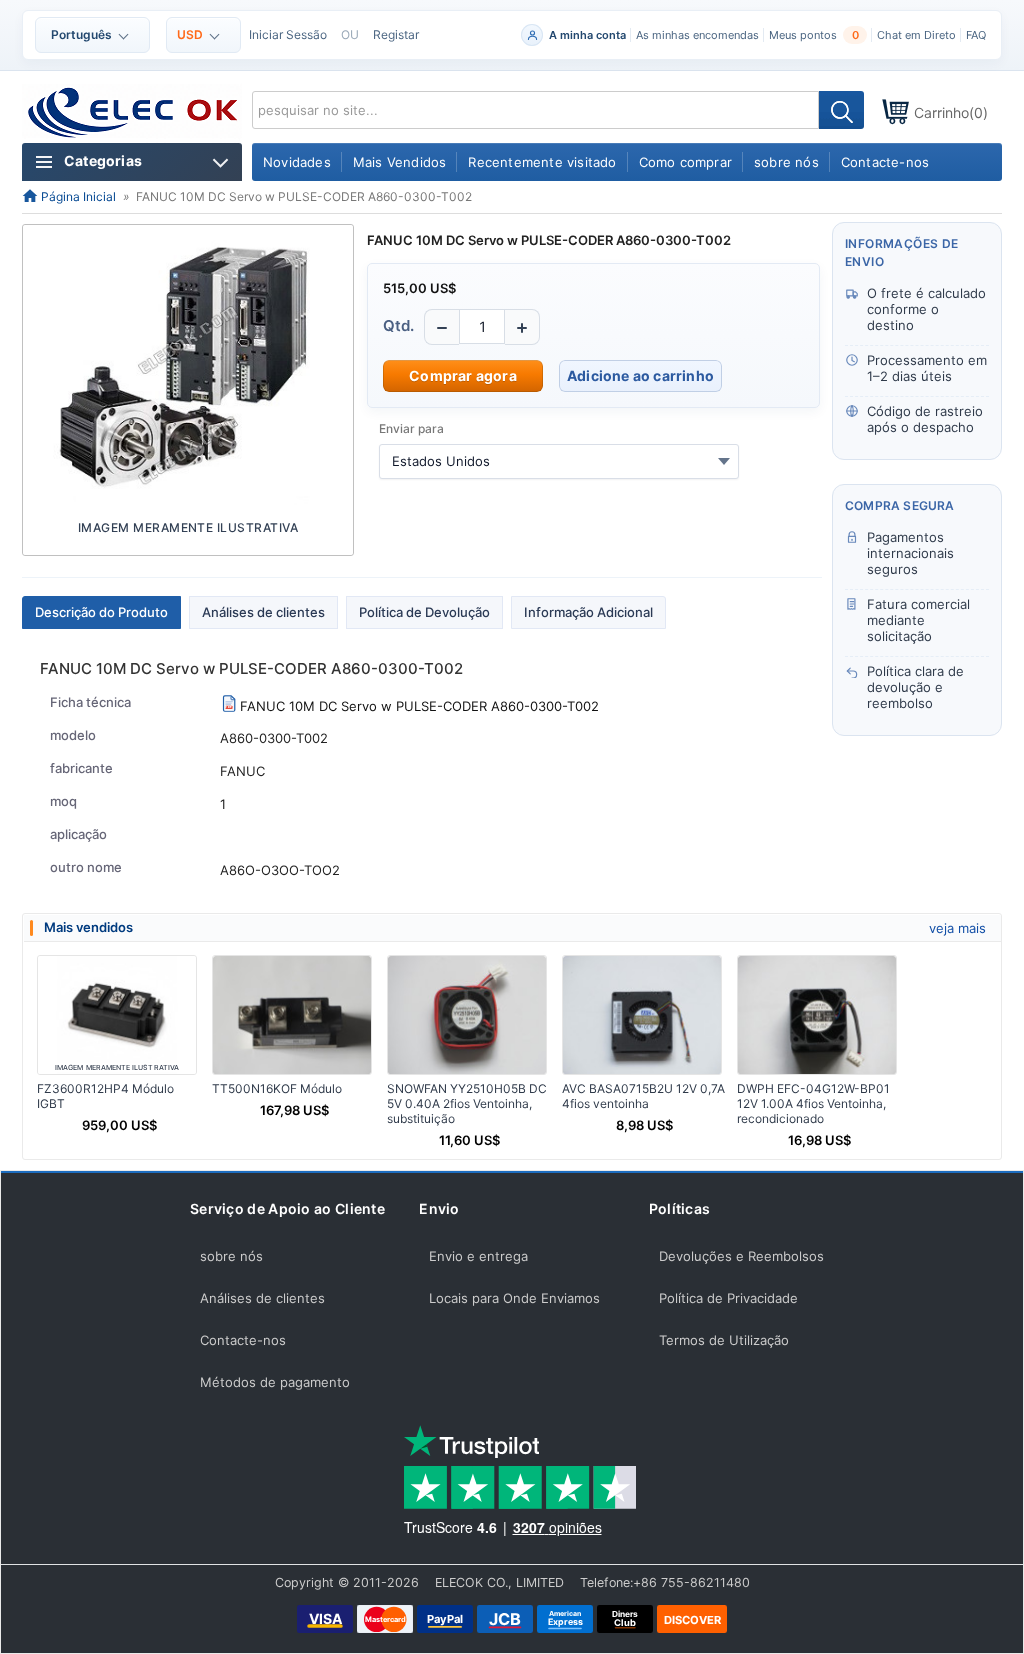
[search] (841, 110)
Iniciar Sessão (288, 34)
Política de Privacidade (728, 1298)
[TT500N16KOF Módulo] (292, 1015)
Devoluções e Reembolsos (741, 1256)
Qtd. (398, 325)
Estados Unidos (441, 461)
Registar (396, 34)
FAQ (976, 35)
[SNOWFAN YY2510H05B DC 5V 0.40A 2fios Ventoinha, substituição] (467, 1015)
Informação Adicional (588, 612)
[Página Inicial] (133, 113)
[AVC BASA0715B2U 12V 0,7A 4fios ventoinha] (642, 1015)
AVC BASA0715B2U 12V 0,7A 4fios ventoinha (643, 1096)
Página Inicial (77, 196)
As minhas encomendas (697, 35)
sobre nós (231, 1256)
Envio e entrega (478, 1256)
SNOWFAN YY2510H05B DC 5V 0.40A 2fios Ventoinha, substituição (467, 1103)
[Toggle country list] (724, 461)
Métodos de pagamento (275, 1382)
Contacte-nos (243, 1340)
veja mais (957, 928)
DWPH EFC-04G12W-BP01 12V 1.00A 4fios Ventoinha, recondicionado (813, 1103)
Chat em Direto (916, 35)
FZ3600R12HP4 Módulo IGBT (105, 1096)
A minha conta (587, 35)
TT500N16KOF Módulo (277, 1088)
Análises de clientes (263, 612)
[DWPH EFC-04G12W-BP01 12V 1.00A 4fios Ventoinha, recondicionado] (817, 1015)
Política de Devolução (424, 612)
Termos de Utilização (724, 1340)
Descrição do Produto (101, 612)
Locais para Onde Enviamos (514, 1298)
